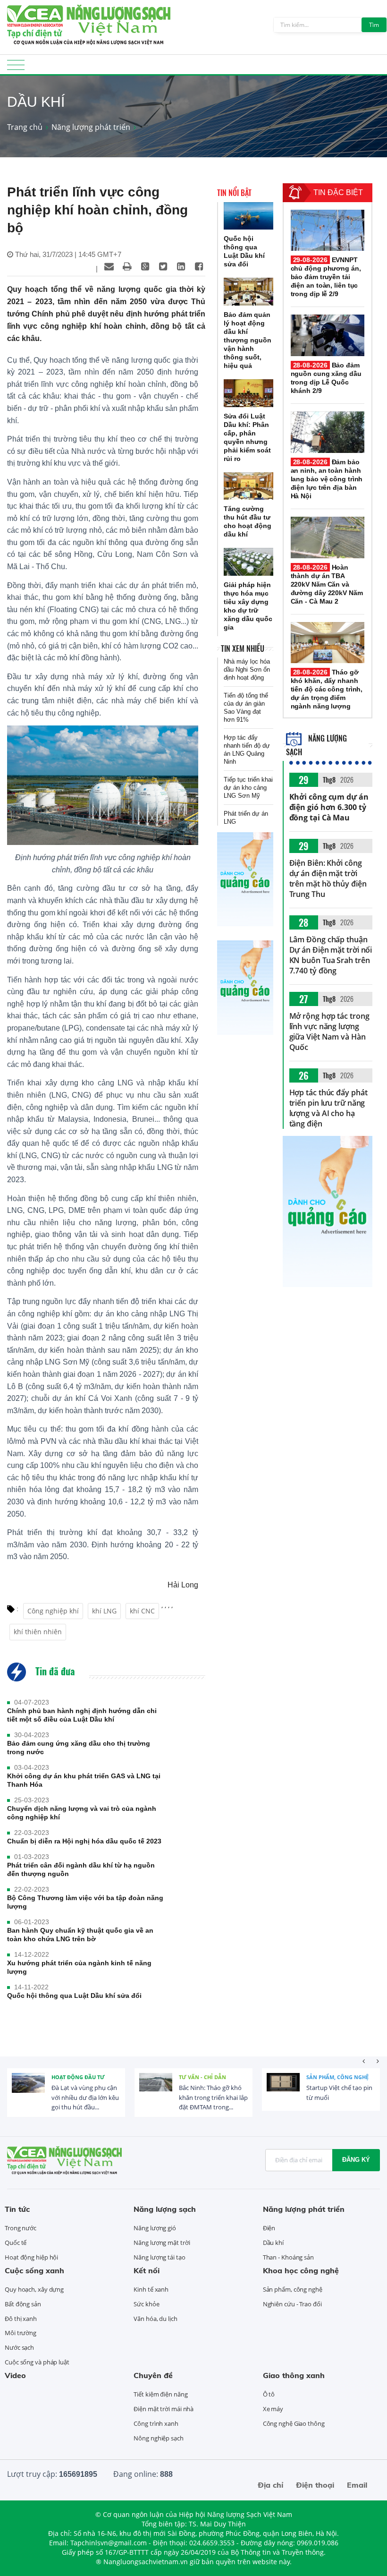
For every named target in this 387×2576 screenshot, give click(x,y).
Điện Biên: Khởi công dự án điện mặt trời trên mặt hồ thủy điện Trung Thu (328, 879)
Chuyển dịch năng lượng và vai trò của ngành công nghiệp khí (82, 1813)
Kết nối (147, 2270)
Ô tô (269, 2394)
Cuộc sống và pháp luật (37, 2362)
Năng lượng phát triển (91, 127)
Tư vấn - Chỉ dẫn (202, 2077)
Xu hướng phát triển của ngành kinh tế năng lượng (79, 1967)
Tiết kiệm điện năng (160, 2394)
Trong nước (21, 2228)
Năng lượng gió (155, 2228)
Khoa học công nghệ (301, 2270)
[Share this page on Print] (127, 266)
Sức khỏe (146, 2304)
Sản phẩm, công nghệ (337, 2077)
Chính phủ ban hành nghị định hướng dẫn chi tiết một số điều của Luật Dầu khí (82, 1715)
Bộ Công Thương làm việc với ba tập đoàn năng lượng (85, 1902)
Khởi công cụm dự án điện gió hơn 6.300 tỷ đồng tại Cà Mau (329, 807)
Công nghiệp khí (53, 1611)
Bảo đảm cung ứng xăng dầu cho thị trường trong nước (79, 1748)
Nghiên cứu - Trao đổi (292, 2304)
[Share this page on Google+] (145, 266)
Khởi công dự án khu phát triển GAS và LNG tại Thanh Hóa (84, 1780)
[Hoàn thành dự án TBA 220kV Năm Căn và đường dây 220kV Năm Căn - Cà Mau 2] (328, 537)
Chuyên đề (153, 2375)
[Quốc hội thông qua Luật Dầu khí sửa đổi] (248, 216)
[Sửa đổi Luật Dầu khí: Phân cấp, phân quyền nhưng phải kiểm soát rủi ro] (248, 393)
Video (15, 2375)
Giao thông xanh (294, 2375)
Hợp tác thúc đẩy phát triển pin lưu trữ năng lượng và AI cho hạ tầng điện (328, 1108)
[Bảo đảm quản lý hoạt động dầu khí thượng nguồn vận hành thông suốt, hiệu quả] (248, 292)
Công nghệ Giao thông (294, 2423)
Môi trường (21, 2333)
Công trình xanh (156, 2423)
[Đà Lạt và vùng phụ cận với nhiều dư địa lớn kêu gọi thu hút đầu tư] (28, 2090)
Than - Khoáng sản (288, 2257)
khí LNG (104, 1611)
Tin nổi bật (234, 193)
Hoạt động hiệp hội (31, 2257)
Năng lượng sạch (165, 2209)
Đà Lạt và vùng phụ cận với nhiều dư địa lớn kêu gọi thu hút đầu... (85, 2098)
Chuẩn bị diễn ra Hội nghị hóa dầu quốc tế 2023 (84, 1841)
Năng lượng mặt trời (162, 2243)
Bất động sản (23, 2304)
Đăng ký (356, 2160)
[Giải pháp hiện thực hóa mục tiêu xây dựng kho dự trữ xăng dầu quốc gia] (248, 562)
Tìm (374, 25)
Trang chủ (25, 127)
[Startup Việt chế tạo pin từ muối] (283, 2090)
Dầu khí (273, 2243)
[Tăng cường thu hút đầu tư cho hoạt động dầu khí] (248, 486)
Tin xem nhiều (243, 648)
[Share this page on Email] (109, 266)
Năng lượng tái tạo (159, 2257)
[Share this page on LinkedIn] (181, 266)
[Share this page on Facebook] (199, 266)
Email (357, 2485)
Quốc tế (16, 2243)
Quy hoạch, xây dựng (34, 2289)
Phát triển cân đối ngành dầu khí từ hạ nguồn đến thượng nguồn (81, 1869)
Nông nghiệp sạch (158, 2438)
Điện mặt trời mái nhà (164, 2409)
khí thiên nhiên (38, 1632)
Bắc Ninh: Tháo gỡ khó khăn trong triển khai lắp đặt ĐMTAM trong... (213, 2098)
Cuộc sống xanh (34, 2270)
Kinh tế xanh (151, 2289)
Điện (269, 2228)
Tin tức (17, 2209)
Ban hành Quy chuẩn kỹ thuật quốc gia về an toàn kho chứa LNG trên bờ (80, 1935)
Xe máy (273, 2409)
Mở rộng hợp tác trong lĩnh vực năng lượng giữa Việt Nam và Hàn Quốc (329, 1032)
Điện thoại (315, 2485)
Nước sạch (19, 2347)
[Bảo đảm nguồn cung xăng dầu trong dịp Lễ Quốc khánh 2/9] (328, 335)
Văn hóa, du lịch (155, 2319)
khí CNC (142, 1611)
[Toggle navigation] (16, 68)
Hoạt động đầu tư (78, 2077)
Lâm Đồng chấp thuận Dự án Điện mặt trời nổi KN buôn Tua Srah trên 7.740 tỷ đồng (331, 955)
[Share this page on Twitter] (163, 266)
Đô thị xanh (21, 2319)
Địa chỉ (270, 2485)
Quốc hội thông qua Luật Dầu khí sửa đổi (74, 1996)
